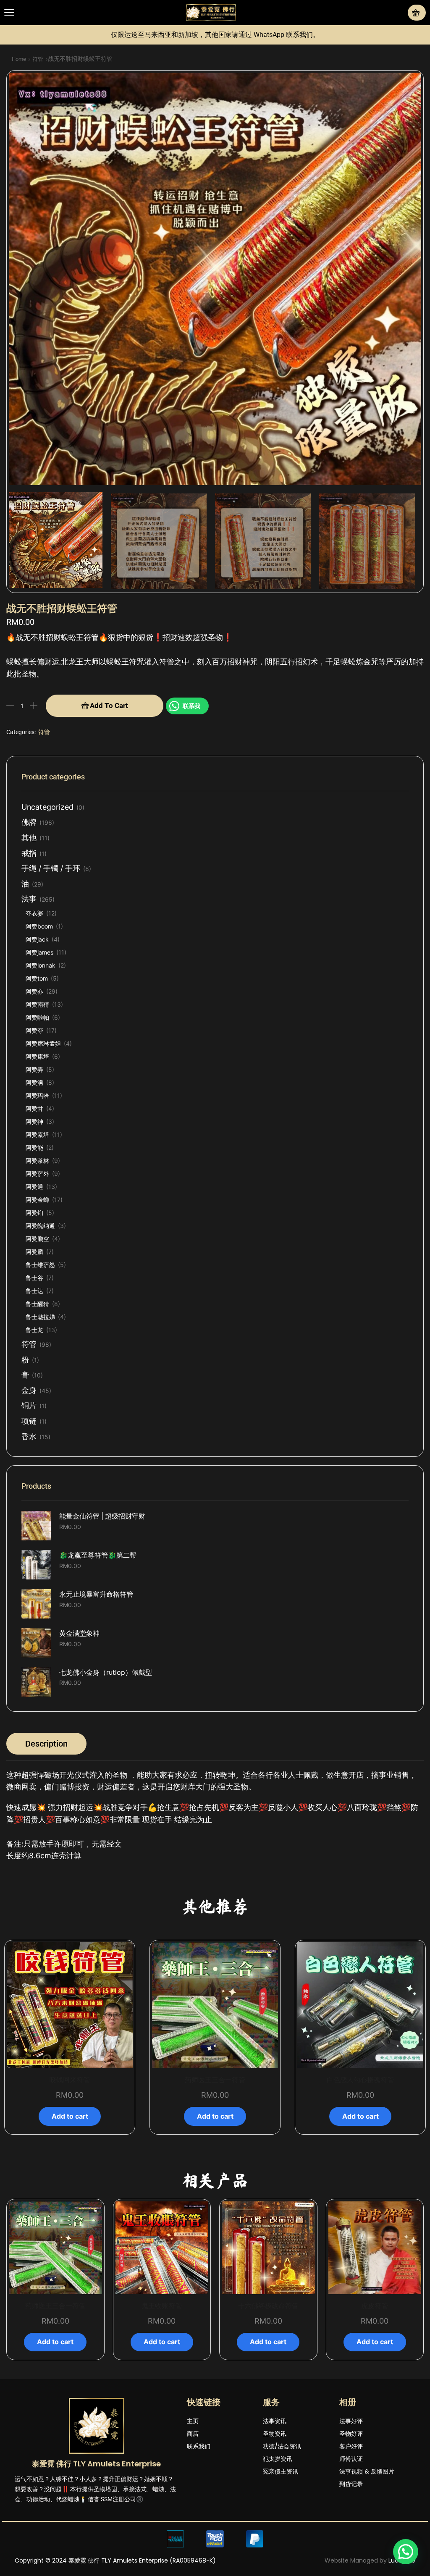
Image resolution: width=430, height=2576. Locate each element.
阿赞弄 (34, 1069)
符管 (38, 59)
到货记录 (351, 2484)
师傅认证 (351, 2459)
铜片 (29, 1405)
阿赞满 (34, 1082)
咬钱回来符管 (70, 2080)
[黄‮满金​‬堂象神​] (36, 1643)
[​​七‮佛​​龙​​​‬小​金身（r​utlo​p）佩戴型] (36, 1682)
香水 (29, 1436)
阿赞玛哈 (37, 1095)
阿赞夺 (34, 1030)
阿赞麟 (34, 1252)
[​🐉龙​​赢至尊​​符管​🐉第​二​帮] (36, 1565)
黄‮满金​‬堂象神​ (79, 1633)
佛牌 (29, 822)
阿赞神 (34, 1121)
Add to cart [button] (70, 2116)
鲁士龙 (34, 1330)
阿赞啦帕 (37, 1017)
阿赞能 (34, 1148)
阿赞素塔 (37, 1135)
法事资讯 (275, 2421)
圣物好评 (351, 2434)
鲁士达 (34, 1291)
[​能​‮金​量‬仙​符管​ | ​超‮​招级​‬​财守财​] (36, 1526)
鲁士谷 (34, 1278)
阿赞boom (39, 926)
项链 (29, 1421)
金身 (29, 1390)
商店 (193, 2434)
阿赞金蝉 (37, 1200)
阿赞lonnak (41, 965)
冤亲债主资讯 (281, 2471)
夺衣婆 (34, 913)
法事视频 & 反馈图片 (367, 2471)
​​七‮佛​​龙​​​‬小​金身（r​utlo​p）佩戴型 (106, 1672)
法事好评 (351, 2421)
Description (46, 1744)
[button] (9, 13)
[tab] (46, 1744)
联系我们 (199, 2446)
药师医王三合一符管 (215, 2080)
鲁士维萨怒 (40, 1265)
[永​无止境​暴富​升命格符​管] (36, 1604)
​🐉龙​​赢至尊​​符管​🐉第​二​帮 (98, 1555)
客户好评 (351, 2446)
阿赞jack (37, 939)
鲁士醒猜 (37, 1304)
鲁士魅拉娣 (40, 1317)
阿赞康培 (37, 1056)
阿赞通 (34, 1187)
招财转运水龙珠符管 (375, 2306)
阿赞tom (37, 978)
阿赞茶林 (37, 1161)
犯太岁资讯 (278, 2459)
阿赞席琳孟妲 (43, 1043)
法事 (29, 899)
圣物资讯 (275, 2434)
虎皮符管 (268, 2306)
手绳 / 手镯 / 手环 (51, 868)
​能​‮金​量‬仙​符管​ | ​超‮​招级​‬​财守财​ (102, 1516)
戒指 (29, 853)
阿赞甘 (34, 1108)
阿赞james (39, 952)
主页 (193, 2421)
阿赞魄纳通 (40, 1226)
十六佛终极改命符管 (162, 2306)
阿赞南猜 (37, 1004)
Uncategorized (47, 807)
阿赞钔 (34, 1213)
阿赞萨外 (37, 1174)
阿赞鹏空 (37, 1239)
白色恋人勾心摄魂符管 (360, 2080)
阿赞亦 (34, 991)
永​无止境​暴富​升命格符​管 (96, 1594)
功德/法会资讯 (282, 2446)
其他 (29, 838)
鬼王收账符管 (55, 2306)
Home (19, 59)
